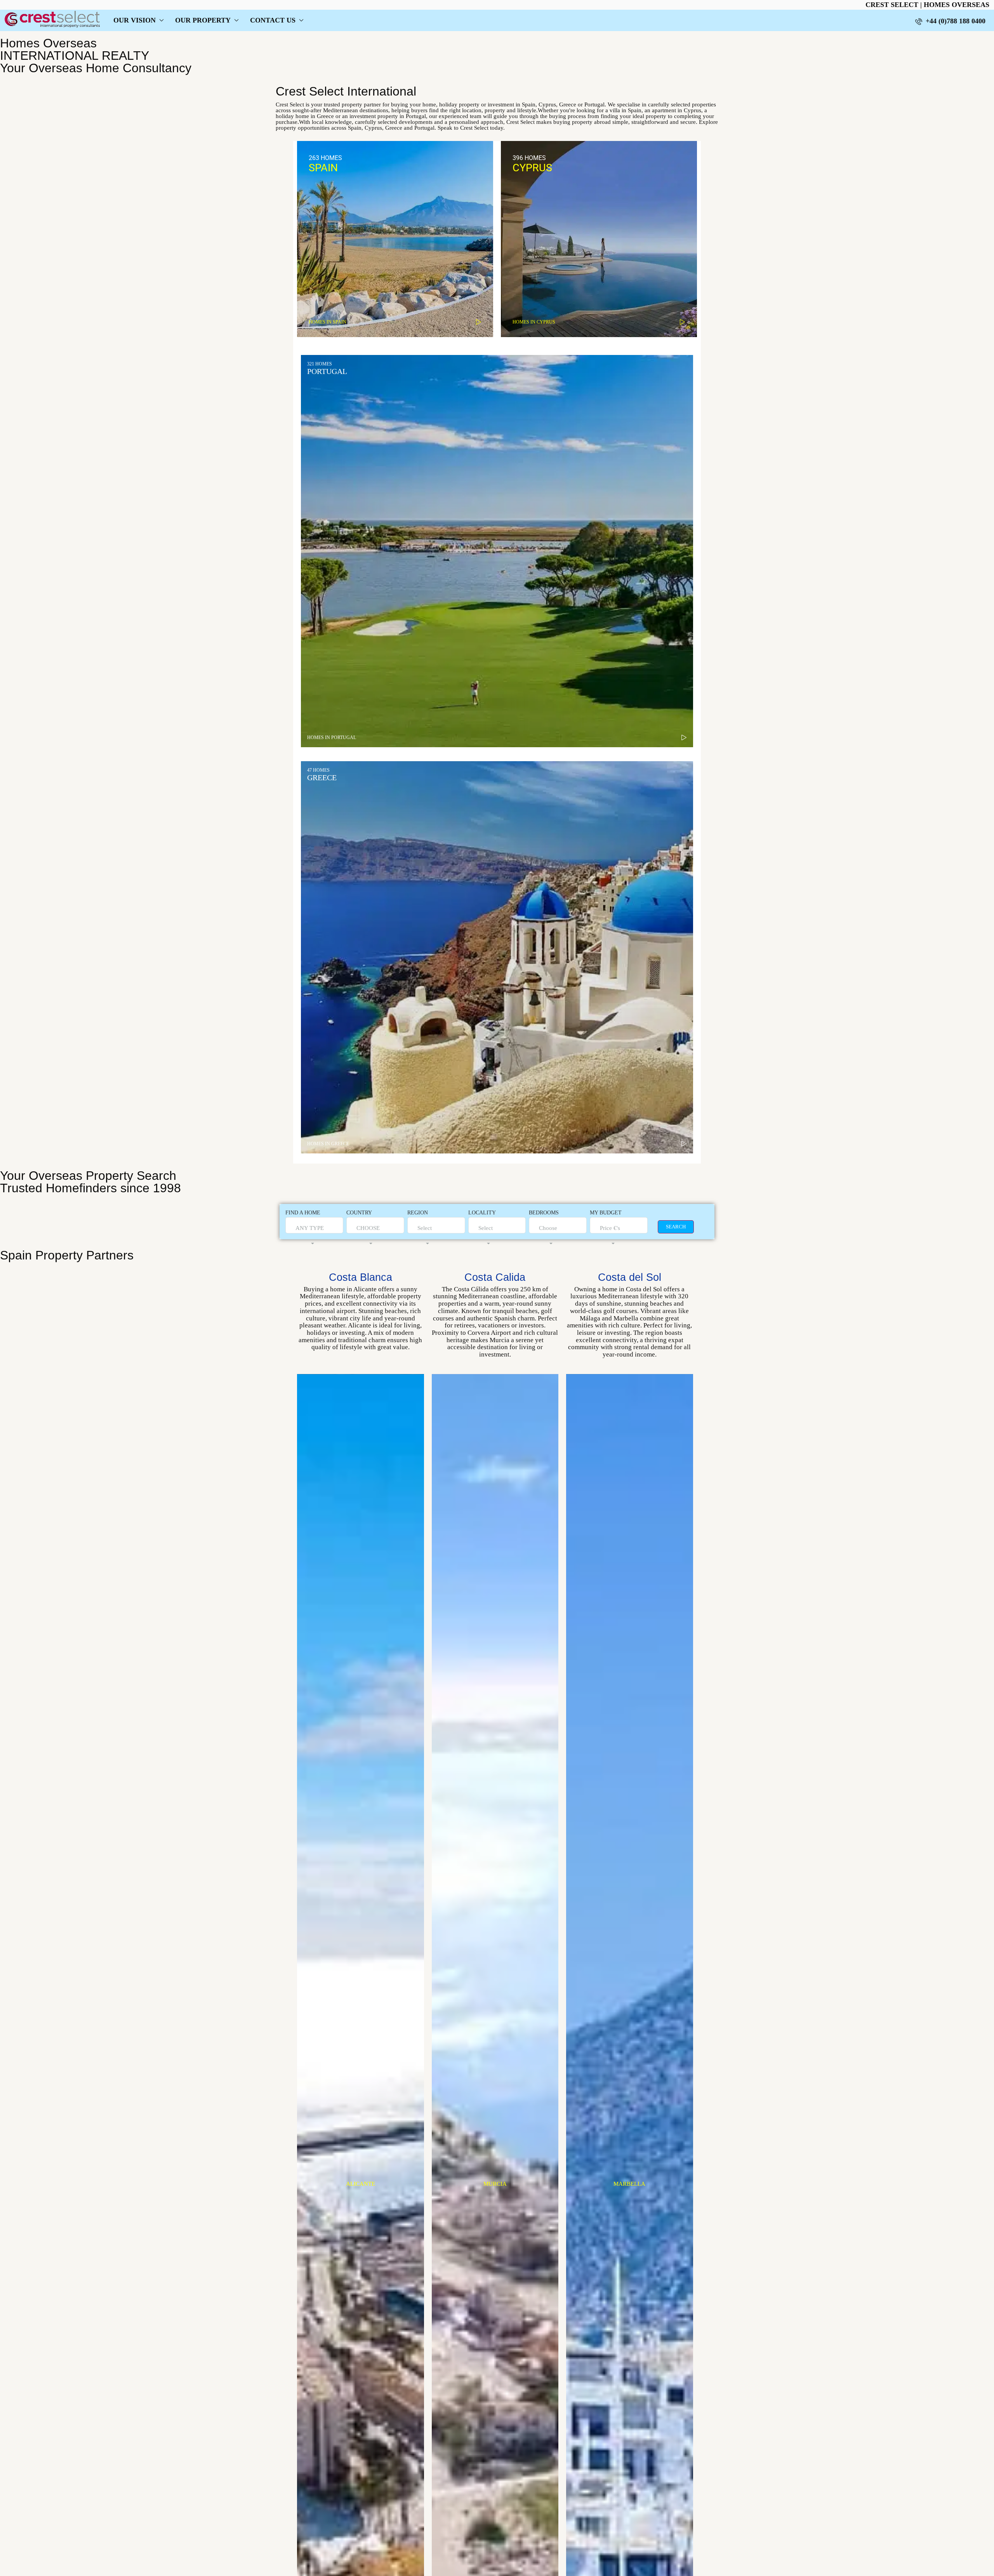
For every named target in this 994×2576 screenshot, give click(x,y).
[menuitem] (950, 21)
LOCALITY (482, 1213)
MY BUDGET (606, 1213)
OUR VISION (135, 20)
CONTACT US (273, 20)
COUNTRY (359, 1213)
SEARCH (676, 1227)
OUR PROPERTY (203, 20)
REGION (418, 1213)
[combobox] (310, 1236)
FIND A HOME (303, 1213)
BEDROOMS (544, 1213)
